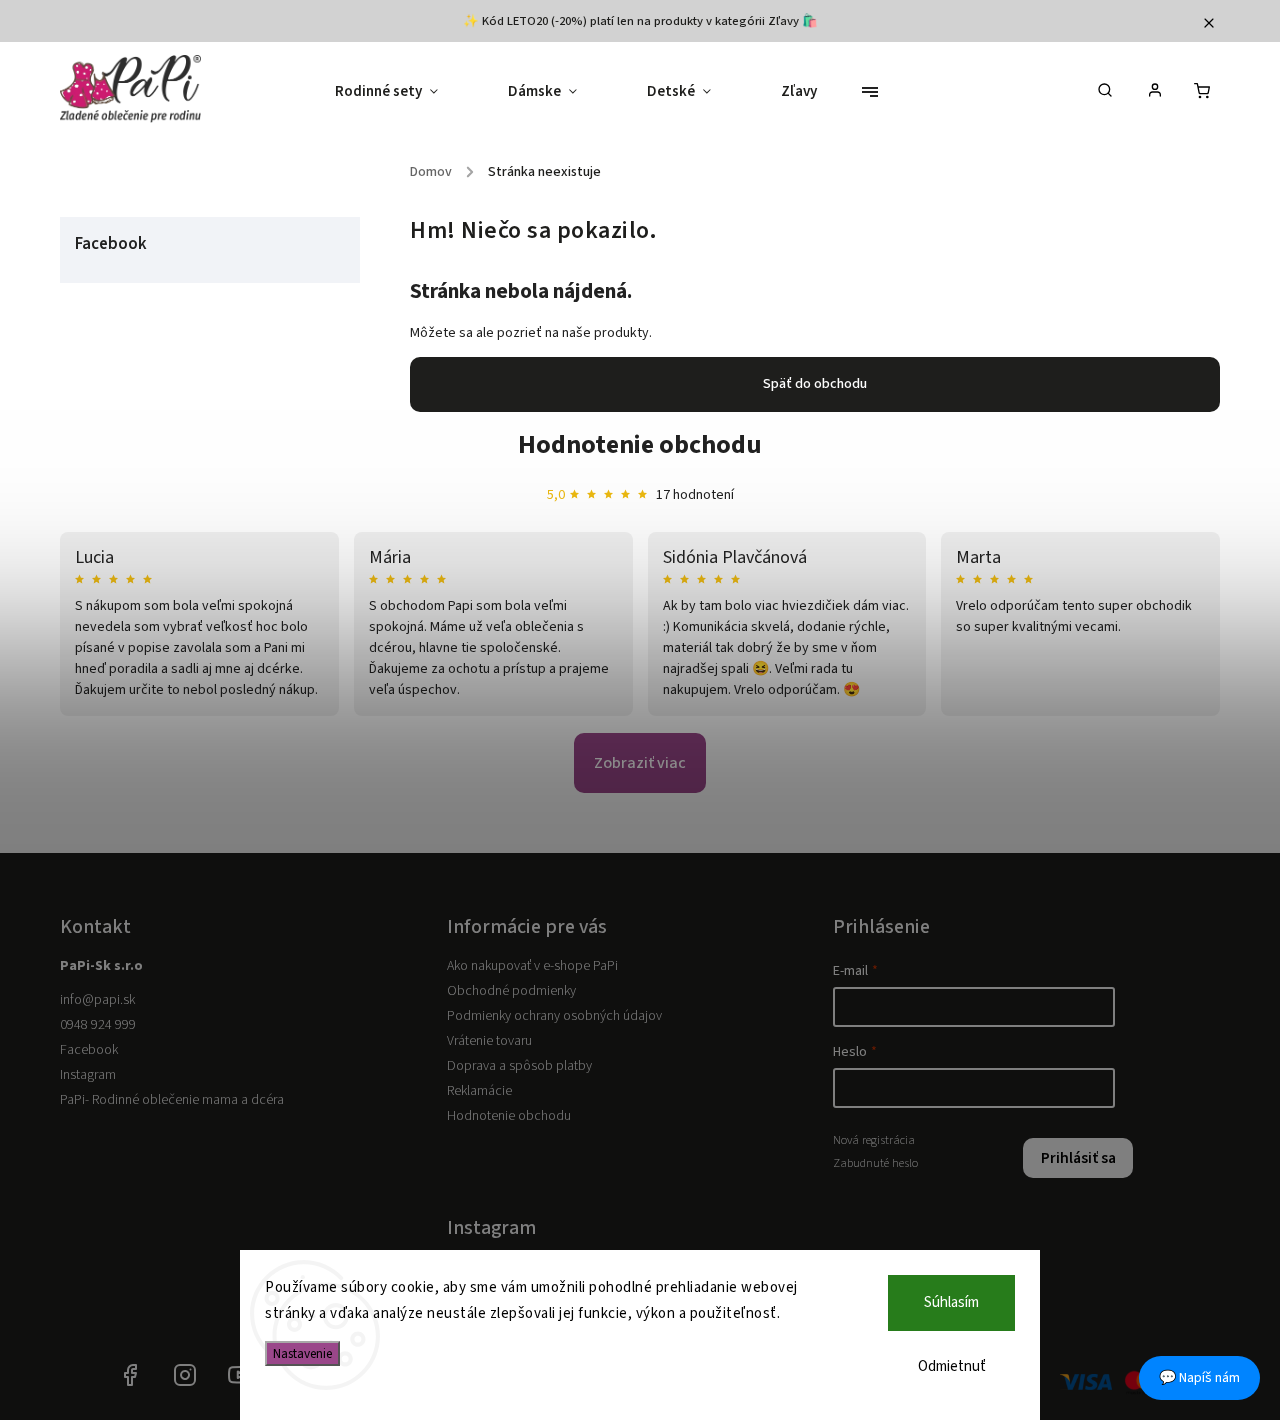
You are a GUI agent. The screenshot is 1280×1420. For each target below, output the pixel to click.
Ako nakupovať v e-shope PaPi (532, 966)
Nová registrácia (874, 1140)
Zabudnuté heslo (875, 1163)
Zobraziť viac (640, 763)
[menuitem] (404, 92)
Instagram (88, 1075)
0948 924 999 (98, 1025)
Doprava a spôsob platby (519, 1066)
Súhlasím (951, 1302)
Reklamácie (479, 1091)
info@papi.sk (97, 1000)
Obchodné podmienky (511, 991)
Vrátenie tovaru (489, 1041)
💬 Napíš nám (1199, 1378)
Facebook (89, 1050)
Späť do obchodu (815, 384)
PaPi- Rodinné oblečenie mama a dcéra (172, 1100)
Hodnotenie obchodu (640, 444)
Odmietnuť (952, 1366)
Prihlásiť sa (1078, 1158)
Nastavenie (302, 1353)
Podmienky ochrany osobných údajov (554, 1016)
